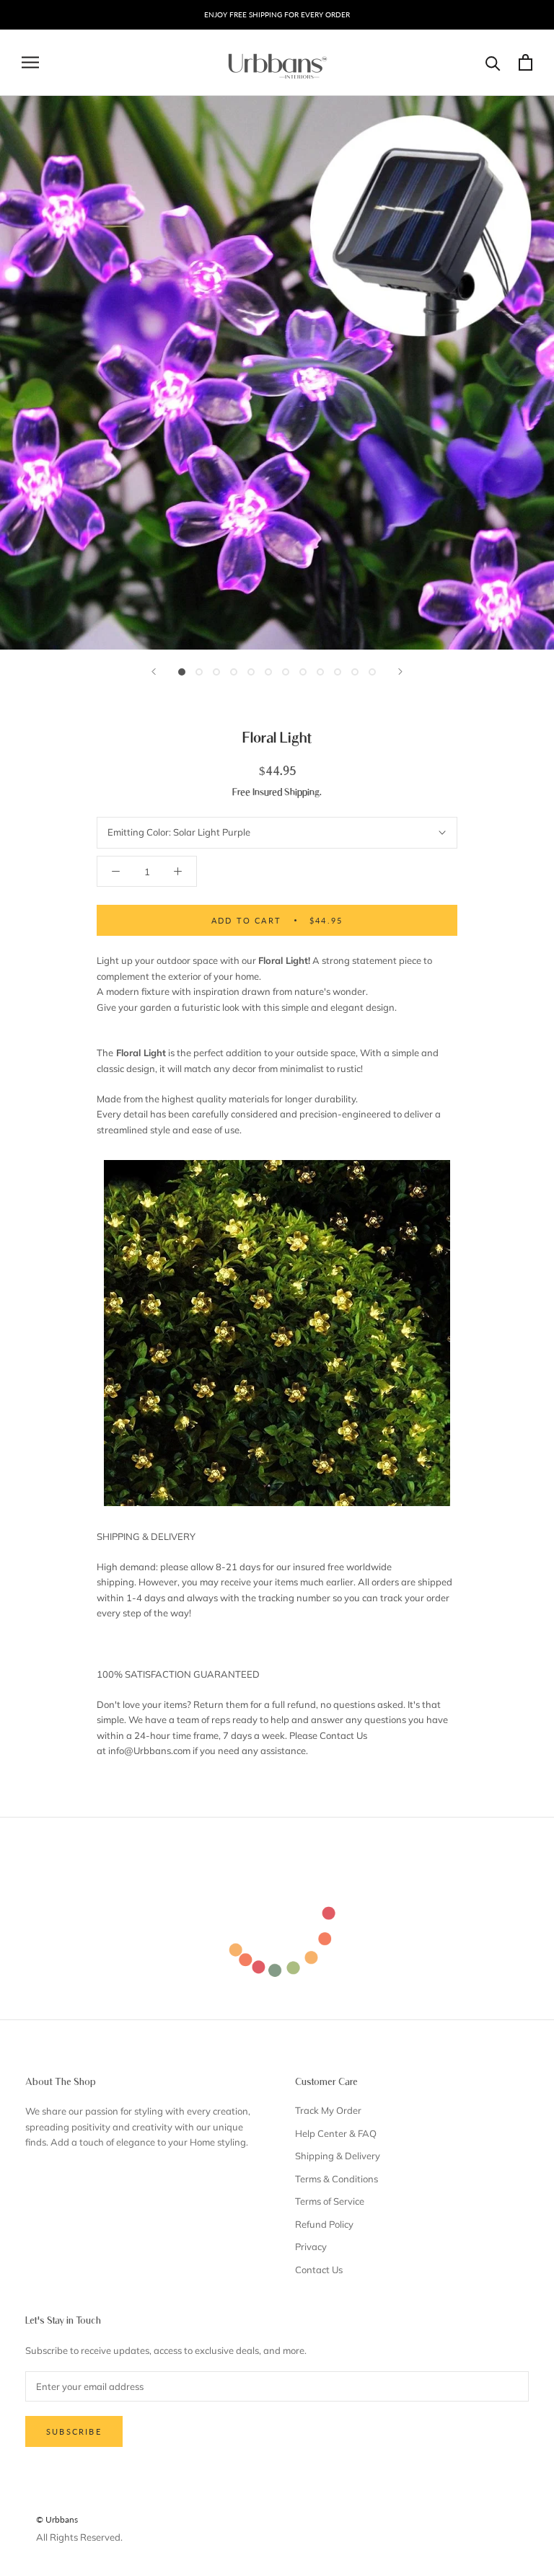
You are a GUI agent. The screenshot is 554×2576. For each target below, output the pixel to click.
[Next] (400, 672)
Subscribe (74, 2431)
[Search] (493, 62)
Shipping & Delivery (338, 2156)
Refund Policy (324, 2224)
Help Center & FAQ (336, 2133)
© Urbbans (57, 2519)
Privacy (311, 2247)
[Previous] (154, 672)
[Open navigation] (30, 62)
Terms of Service (330, 2201)
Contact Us (319, 2270)
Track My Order (328, 2110)
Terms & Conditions (337, 2179)
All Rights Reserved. (79, 2537)
